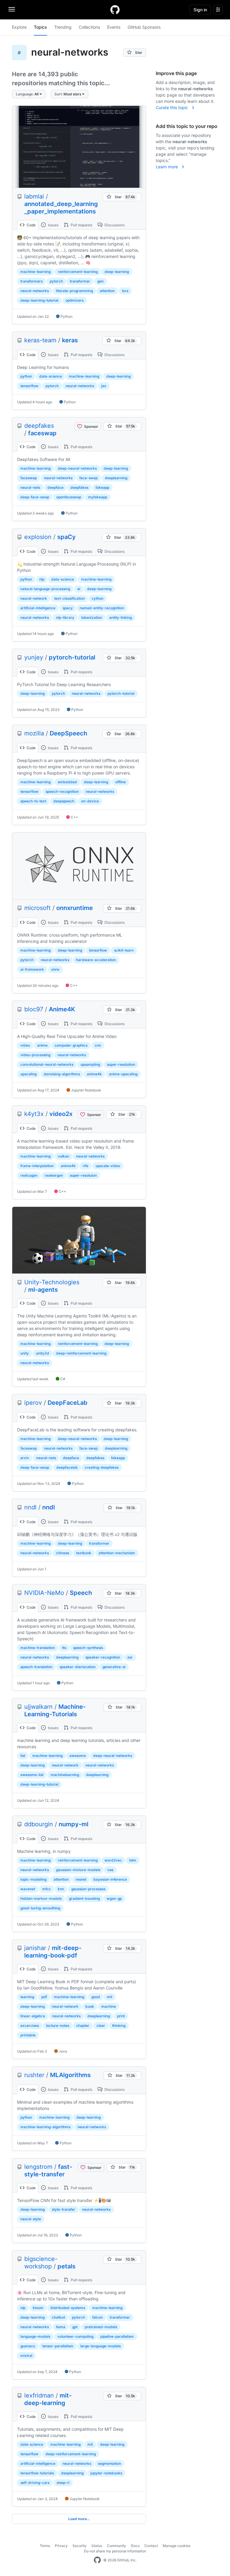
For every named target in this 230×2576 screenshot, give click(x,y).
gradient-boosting (84, 1898)
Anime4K (62, 1009)
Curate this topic (172, 107)
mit (110, 1997)
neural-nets (30, 487)
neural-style (31, 2219)
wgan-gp (114, 1898)
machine (109, 2006)
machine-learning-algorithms (45, 2127)
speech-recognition (62, 791)
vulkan (63, 1156)
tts (64, 1648)
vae (110, 1870)
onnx (55, 969)
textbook (84, 1553)
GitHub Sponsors (144, 27)
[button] (29, 94)
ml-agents (43, 1290)
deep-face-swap (35, 497)
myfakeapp (98, 497)
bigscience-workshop (41, 2263)
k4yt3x (34, 1114)
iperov (33, 1403)
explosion (38, 537)
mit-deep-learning (48, 2399)
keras (70, 340)
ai (79, 589)
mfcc (47, 1889)
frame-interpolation (37, 1166)
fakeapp (102, 487)
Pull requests (81, 225)
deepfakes (39, 426)
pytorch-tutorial (72, 657)
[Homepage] (115, 10)
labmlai (34, 196)
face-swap (88, 478)
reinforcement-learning (78, 272)
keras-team (40, 340)
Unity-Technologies (52, 1282)
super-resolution (121, 1064)
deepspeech (64, 801)
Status (97, 2546)
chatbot (58, 2317)
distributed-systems (68, 2308)
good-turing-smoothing (40, 1908)
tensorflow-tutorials (37, 2473)
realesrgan (54, 1175)
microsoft (37, 908)
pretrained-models (101, 2327)
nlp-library (65, 617)
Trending (63, 27)
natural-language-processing (45, 589)
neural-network (34, 598)
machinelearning (65, 1775)
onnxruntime (75, 908)
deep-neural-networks (77, 468)
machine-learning (35, 272)
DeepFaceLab (68, 1403)
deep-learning (117, 272)
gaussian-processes (88, 1889)
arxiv (25, 1458)
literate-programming (74, 291)
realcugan (29, 1175)
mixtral (26, 2356)
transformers (31, 281)
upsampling (90, 1064)
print (121, 2016)
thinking (119, 2025)
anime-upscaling (123, 1074)
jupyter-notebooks (106, 2473)
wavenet (28, 1889)
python (26, 376)
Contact (151, 2546)
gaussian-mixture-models (78, 1870)
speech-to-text (33, 801)
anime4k (94, 1074)
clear (101, 2025)
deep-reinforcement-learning (81, 1353)
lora (125, 291)
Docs (135, 2546)
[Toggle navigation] (12, 9)
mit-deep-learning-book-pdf (53, 1952)
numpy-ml (74, 1824)
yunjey (34, 657)
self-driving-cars (35, 2483)
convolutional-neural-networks (47, 1064)
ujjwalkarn (38, 1707)
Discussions (114, 225)
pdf (44, 1997)
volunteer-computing (75, 2336)
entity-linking (121, 617)
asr (130, 1657)
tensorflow (29, 386)
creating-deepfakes (102, 1467)
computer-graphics (71, 1045)
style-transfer (63, 2209)
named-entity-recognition (102, 608)
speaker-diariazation (78, 1667)
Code (31, 225)
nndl (30, 1507)
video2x (61, 1114)
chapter (83, 2025)
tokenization (92, 617)
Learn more (167, 167)
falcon (97, 2317)
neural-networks (35, 291)
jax (104, 386)
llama (61, 2327)
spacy (68, 608)
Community (116, 2546)
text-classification (69, 598)
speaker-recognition (103, 1657)
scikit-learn (124, 950)
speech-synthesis (88, 1648)
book (90, 2006)
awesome (78, 1756)
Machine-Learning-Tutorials (55, 1710)
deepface (55, 487)
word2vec (113, 1860)
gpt (75, 2327)
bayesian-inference (110, 1879)
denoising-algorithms (62, 1074)
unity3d (43, 1353)
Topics (40, 27)
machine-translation (38, 1648)
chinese (63, 1553)
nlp (42, 579)
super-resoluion (83, 1175)
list (23, 1756)
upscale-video (108, 1166)
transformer (80, 281)
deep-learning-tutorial (39, 300)
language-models (35, 2336)
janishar (35, 1948)
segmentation (109, 2463)
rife (86, 1166)
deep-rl (63, 2483)
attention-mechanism (117, 1553)
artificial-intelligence (38, 608)
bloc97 (34, 1009)
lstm (133, 1860)
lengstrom (38, 2167)
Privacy (61, 2546)
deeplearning (116, 478)
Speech (81, 1593)
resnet (81, 1879)
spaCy (66, 537)
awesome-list (32, 1775)
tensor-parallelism (58, 2346)
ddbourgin (39, 1824)
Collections (89, 27)
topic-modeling (33, 1879)
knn (61, 1889)
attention (107, 291)
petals (66, 2266)
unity (25, 1353)
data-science (51, 376)
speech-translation (36, 1667)
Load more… (79, 2519)
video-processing (35, 1055)
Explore (19, 27)
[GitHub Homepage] (97, 2560)
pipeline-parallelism (117, 2336)
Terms (45, 2546)
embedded (67, 782)
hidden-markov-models (41, 1898)
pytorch (56, 281)
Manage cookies (177, 2546)
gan (100, 281)
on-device (90, 801)
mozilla (34, 733)
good (96, 1997)
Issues (53, 225)
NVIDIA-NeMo (44, 1593)
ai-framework (32, 969)
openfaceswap (69, 497)
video (25, 1045)
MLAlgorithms (70, 2075)
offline (121, 782)
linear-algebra (33, 2016)
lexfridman (39, 2395)
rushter (34, 2075)
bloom (38, 2308)
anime (42, 1045)
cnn (98, 1045)
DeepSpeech (68, 733)
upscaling (28, 1074)
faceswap (42, 433)
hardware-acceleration (96, 960)
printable (28, 2035)
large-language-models (100, 2346)
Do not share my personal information (115, 2551)
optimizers (75, 300)
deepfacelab (67, 1467)
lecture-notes (58, 2025)
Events (114, 27)
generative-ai (114, 1667)
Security (80, 2546)
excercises (30, 2025)
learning (27, 1997)
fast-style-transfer (48, 2170)
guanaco (28, 2346)
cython (97, 598)
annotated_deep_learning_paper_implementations (61, 208)
